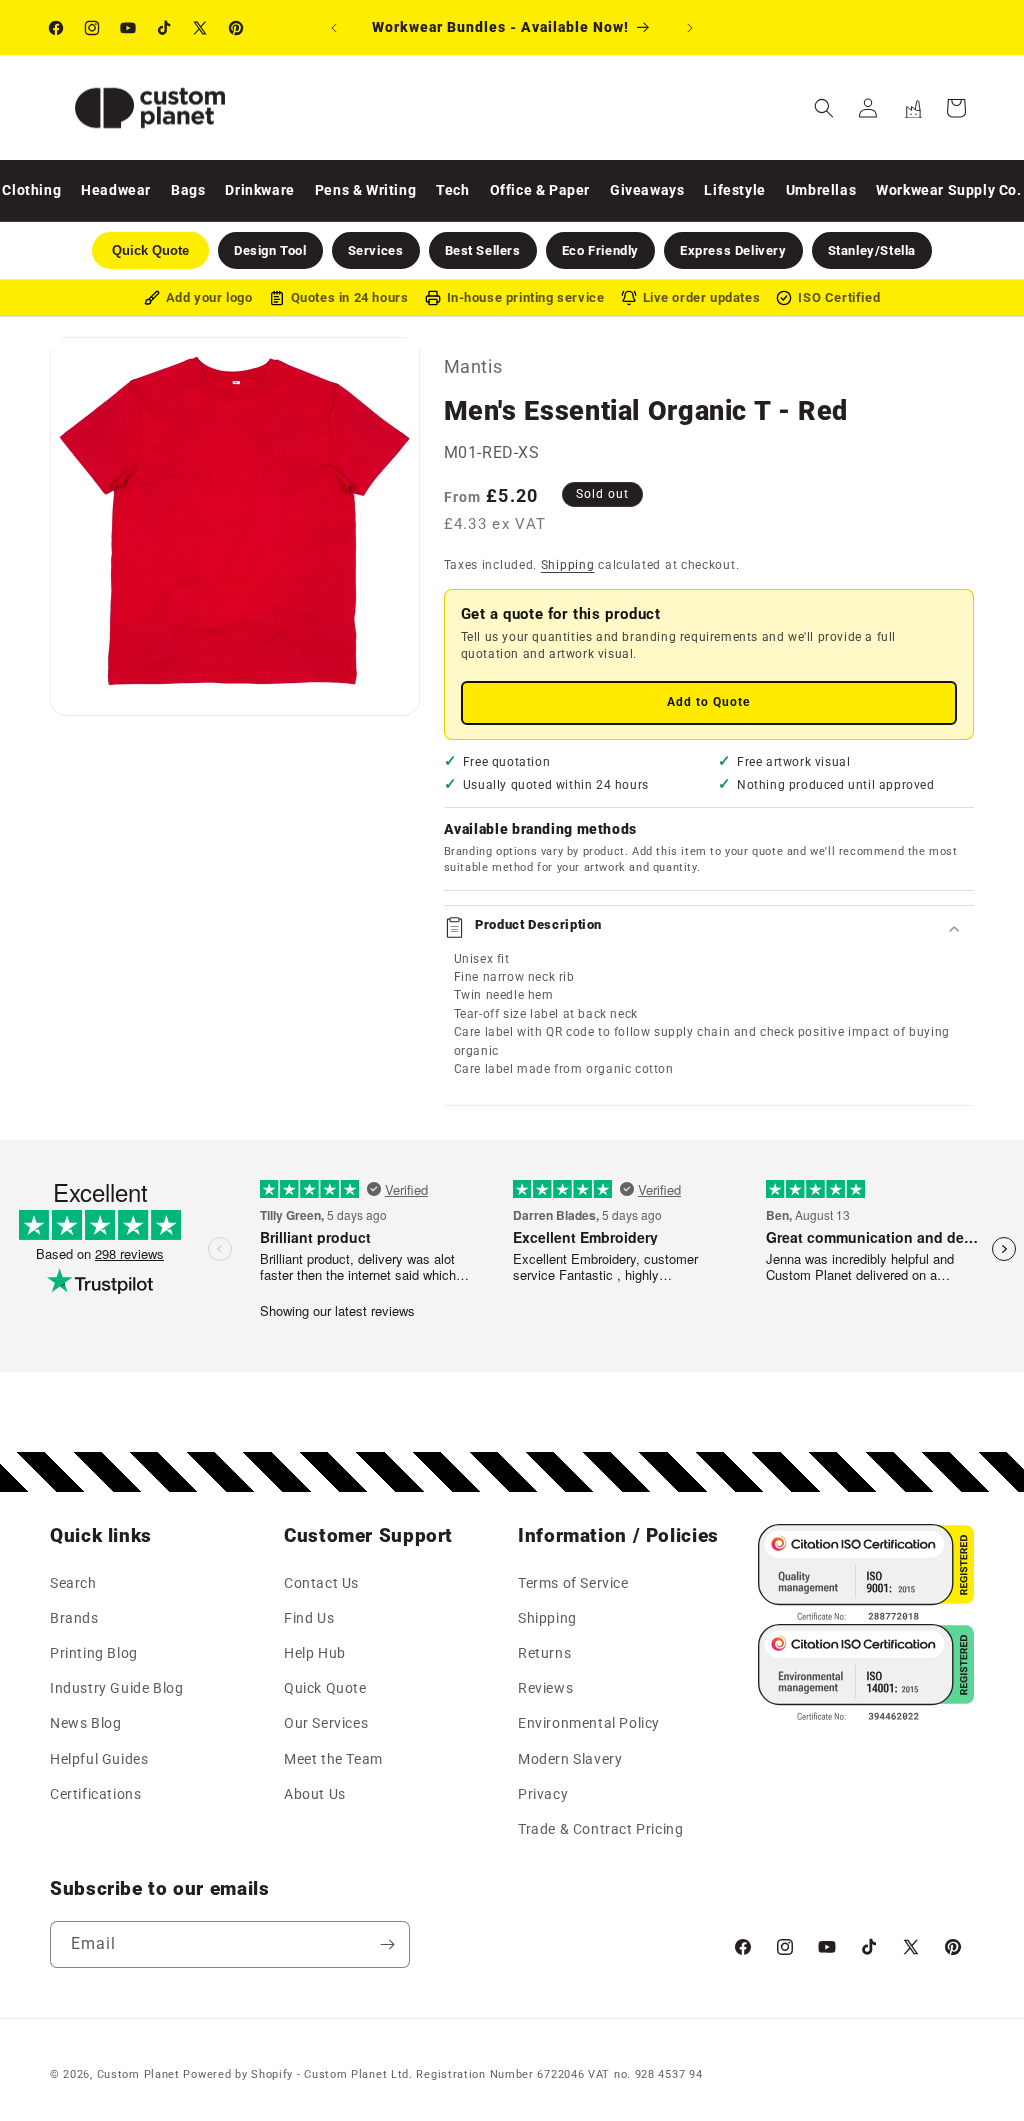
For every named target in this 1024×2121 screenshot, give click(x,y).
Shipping (568, 565)
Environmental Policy (589, 1723)
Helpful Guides (99, 1759)
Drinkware (259, 190)
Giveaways (647, 190)
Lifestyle (734, 190)
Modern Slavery (570, 1759)
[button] (824, 108)
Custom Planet (138, 2074)
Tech (452, 190)
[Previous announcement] (334, 28)
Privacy (543, 1794)
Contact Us (321, 1583)
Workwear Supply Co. (948, 190)
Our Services (326, 1723)
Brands (74, 1618)
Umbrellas (821, 190)
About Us (315, 1794)
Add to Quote (708, 702)
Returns (544, 1653)
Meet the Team (333, 1759)
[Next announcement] (690, 28)
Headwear (116, 190)
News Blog (85, 1723)
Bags (188, 190)
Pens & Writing (365, 190)
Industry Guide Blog (116, 1688)
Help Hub (315, 1653)
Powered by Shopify (238, 2074)
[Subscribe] (387, 1944)
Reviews (545, 1688)
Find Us (309, 1618)
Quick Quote (325, 1688)
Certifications (95, 1794)
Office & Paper (540, 190)
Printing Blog (94, 1653)
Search (73, 1583)
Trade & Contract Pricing (600, 1829)
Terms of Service (573, 1583)
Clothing (31, 190)
